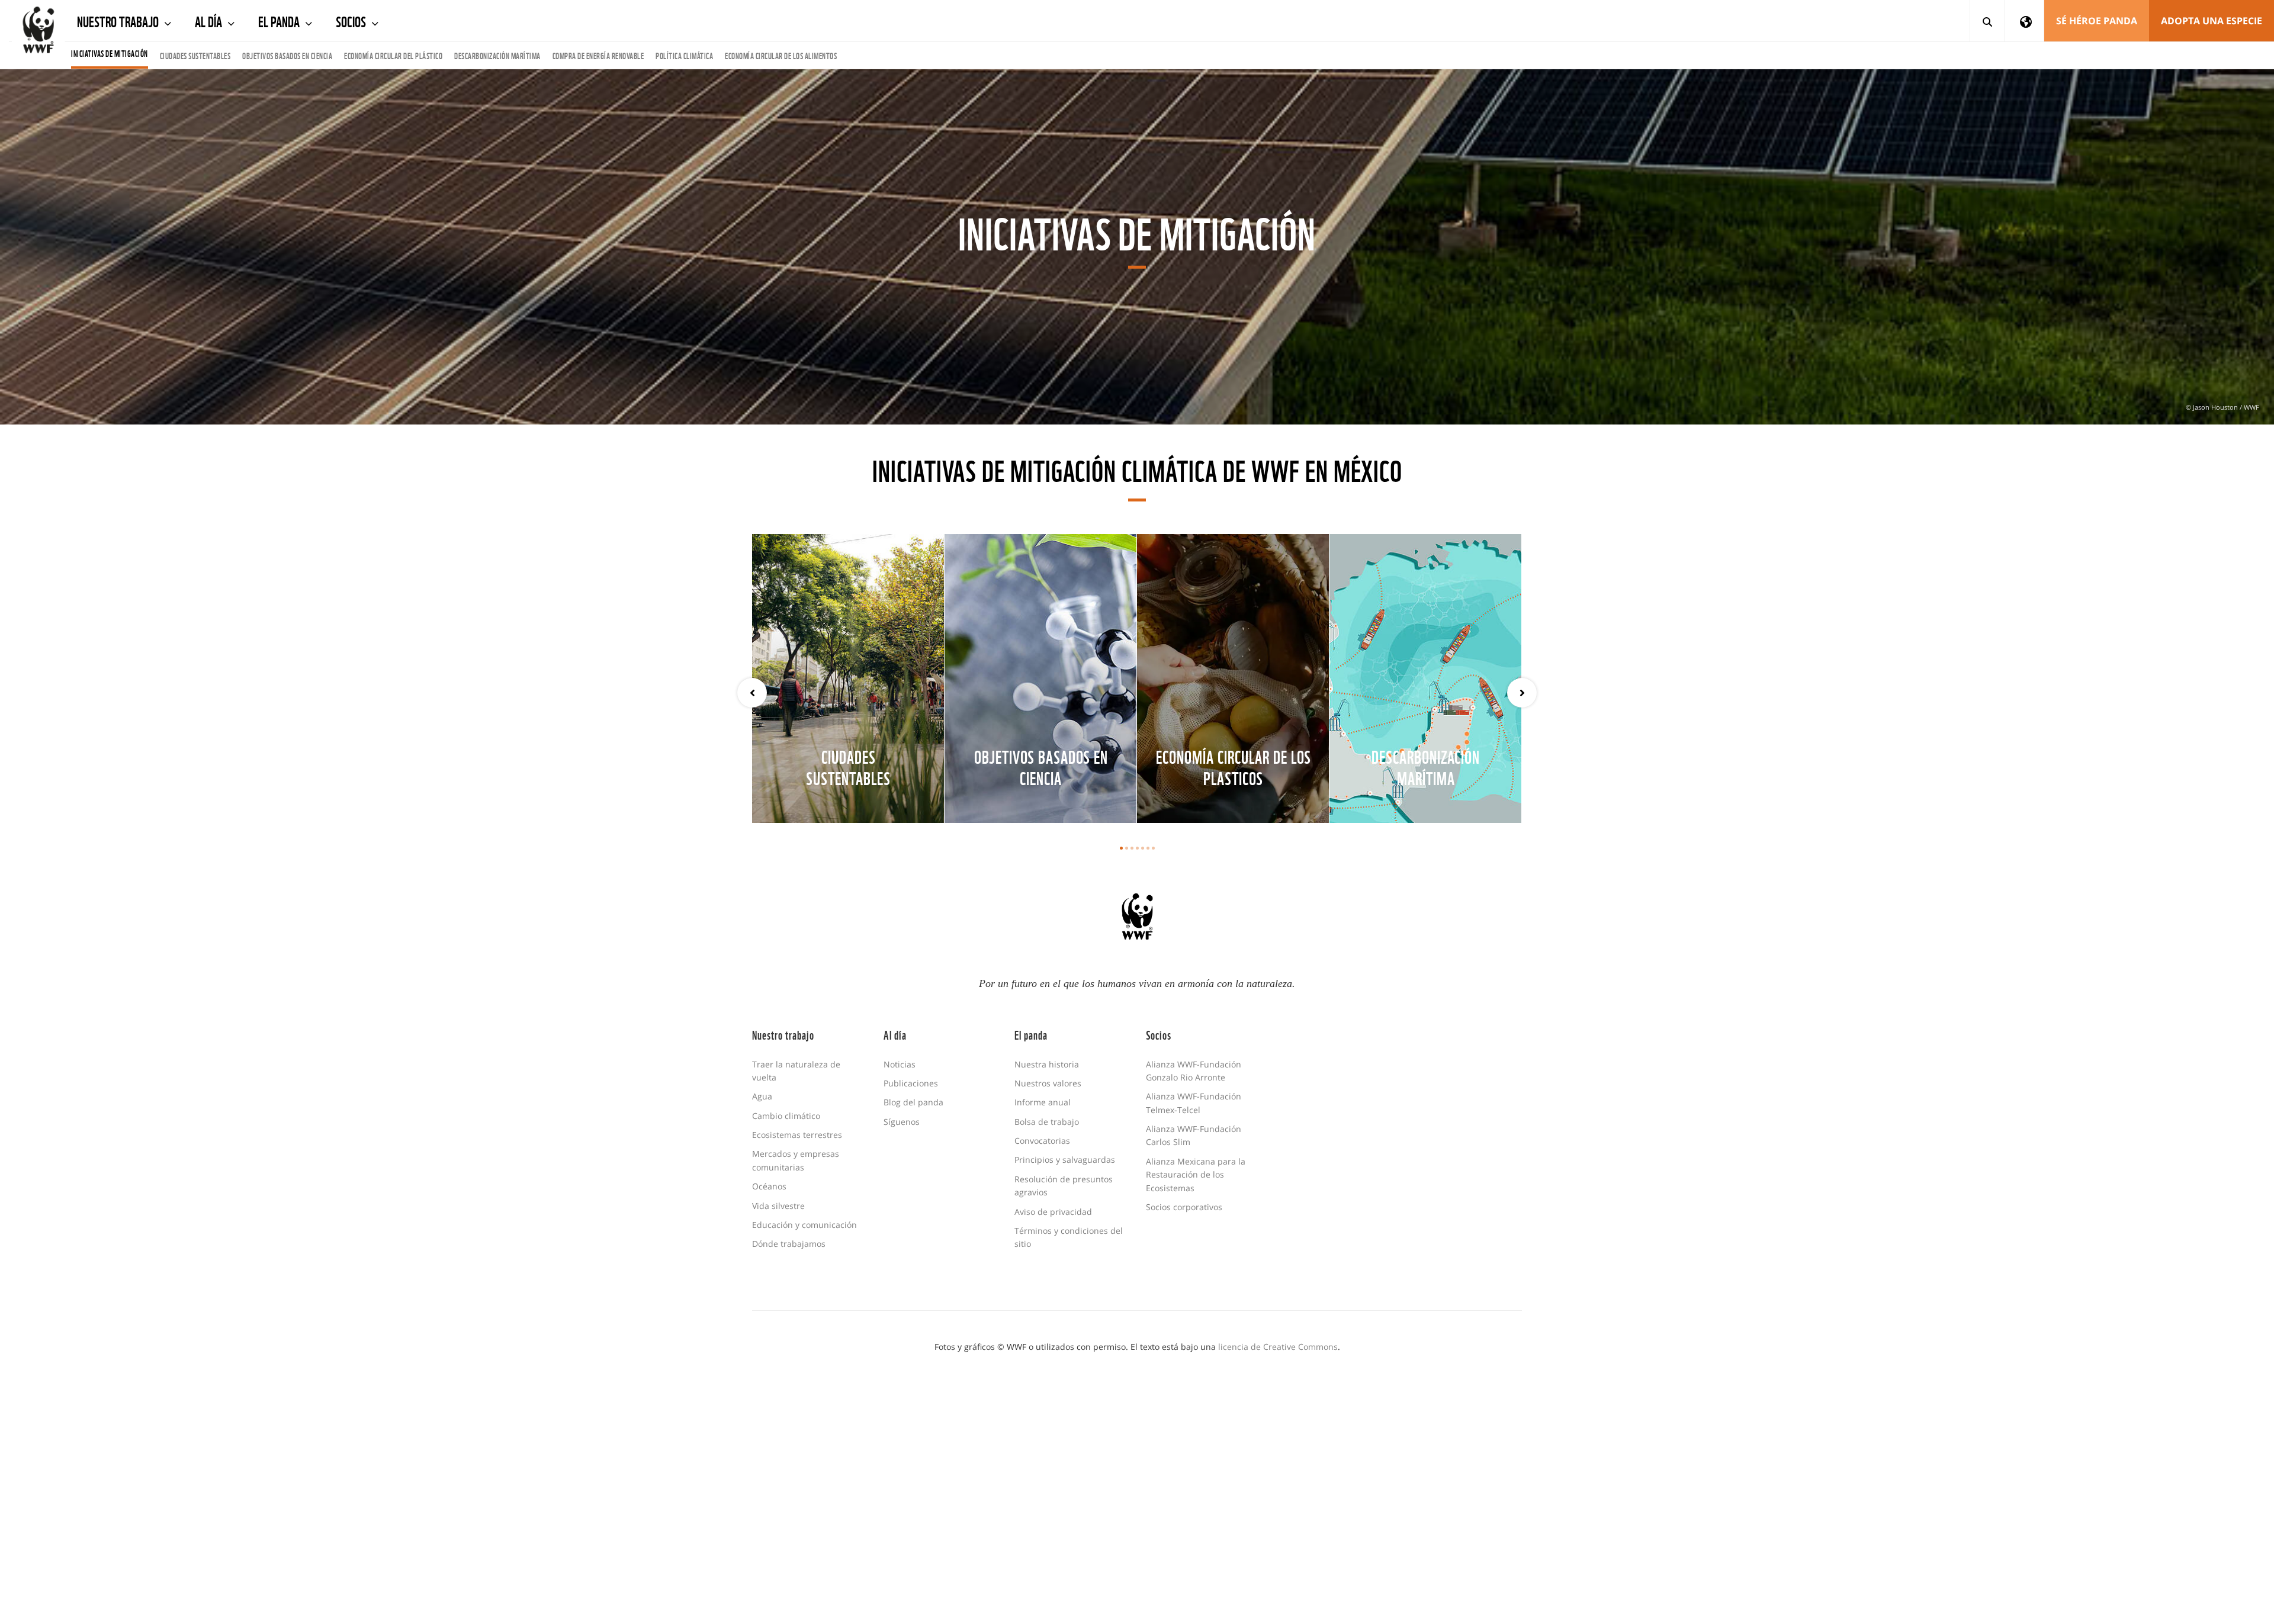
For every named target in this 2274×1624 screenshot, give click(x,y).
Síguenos (902, 1122)
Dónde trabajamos (789, 1244)
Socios (352, 20)
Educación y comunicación (804, 1225)
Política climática (684, 55)
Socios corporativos (1184, 1207)
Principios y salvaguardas (1065, 1160)
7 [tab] (1153, 848)
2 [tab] (1127, 848)
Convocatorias (1042, 1141)
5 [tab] (1143, 848)
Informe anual (1043, 1102)
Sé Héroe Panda (2097, 21)
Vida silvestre (778, 1206)
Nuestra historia (1047, 1064)
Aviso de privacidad (1053, 1212)
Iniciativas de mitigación (110, 53)
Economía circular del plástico (393, 55)
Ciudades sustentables (195, 55)
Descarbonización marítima (497, 55)
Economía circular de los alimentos (781, 55)
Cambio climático (786, 1116)
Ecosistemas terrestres (797, 1135)
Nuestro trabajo (119, 20)
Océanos (769, 1186)
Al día (210, 20)
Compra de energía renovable (598, 55)
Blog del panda (913, 1102)
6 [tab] (1148, 848)
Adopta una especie (2212, 21)
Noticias (900, 1064)
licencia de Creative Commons (1278, 1347)
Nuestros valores (1048, 1083)
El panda (280, 20)
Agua (762, 1096)
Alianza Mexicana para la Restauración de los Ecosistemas (1196, 1175)
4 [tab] (1137, 848)
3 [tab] (1132, 848)
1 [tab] (1121, 848)
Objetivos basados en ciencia (287, 55)
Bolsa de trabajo (1047, 1122)
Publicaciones (911, 1083)
